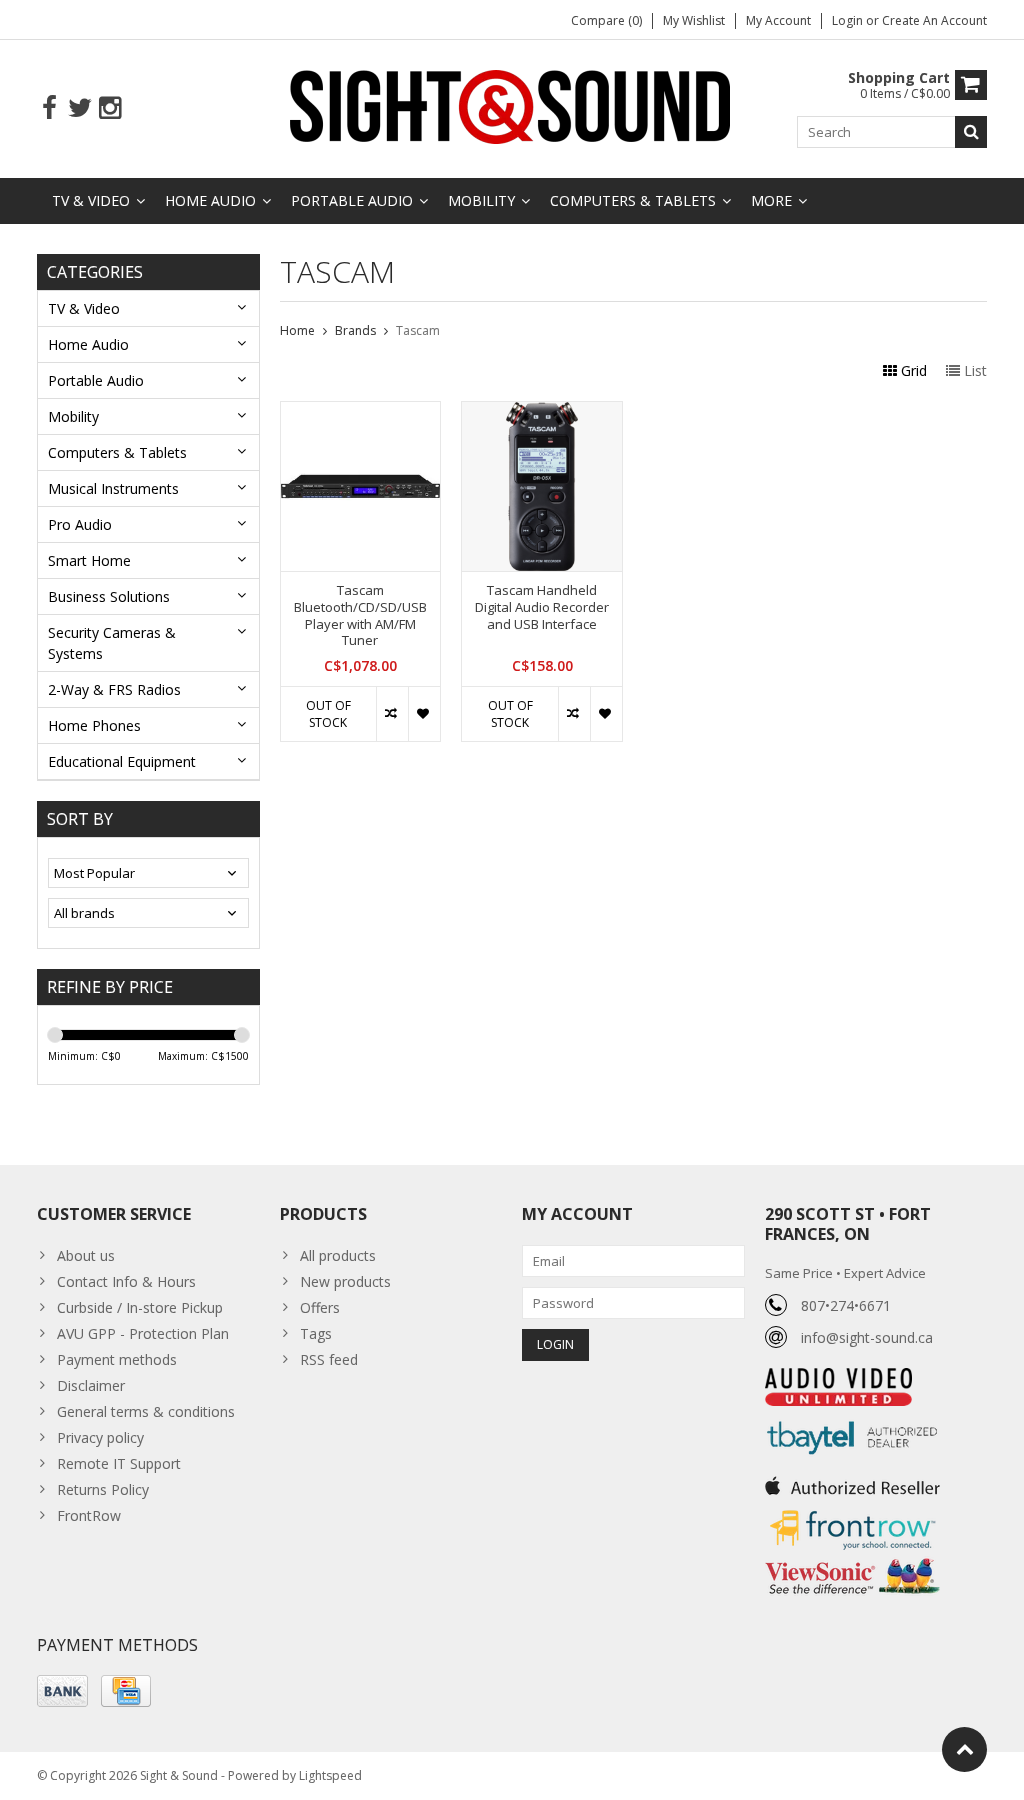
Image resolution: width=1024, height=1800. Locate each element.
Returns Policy (103, 1489)
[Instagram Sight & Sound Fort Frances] (109, 108)
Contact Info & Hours (126, 1281)
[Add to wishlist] (424, 714)
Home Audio (210, 200)
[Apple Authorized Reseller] (852, 1480)
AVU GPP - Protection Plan (143, 1333)
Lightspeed (330, 1775)
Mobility (481, 200)
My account (778, 20)
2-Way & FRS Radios (114, 689)
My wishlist (694, 20)
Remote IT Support (119, 1463)
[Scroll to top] (964, 1749)
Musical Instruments (113, 488)
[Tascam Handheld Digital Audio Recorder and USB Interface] (542, 412)
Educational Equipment (122, 761)
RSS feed (329, 1359)
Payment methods (117, 1359)
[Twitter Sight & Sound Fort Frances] (79, 108)
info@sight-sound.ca (867, 1337)
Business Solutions (109, 596)
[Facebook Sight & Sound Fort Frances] (49, 108)
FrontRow (89, 1515)
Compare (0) (606, 20)
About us (86, 1255)
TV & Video (91, 200)
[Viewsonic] (852, 1560)
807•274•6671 (846, 1305)
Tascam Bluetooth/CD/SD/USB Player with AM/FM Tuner (360, 616)
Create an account (934, 20)
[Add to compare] (392, 714)
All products (338, 1255)
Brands (355, 330)
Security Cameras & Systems (112, 643)
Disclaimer (91, 1385)
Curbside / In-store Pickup (140, 1307)
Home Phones (94, 725)
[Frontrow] (852, 1510)
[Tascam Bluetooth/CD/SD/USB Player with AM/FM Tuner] (361, 412)
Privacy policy (100, 1437)
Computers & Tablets (633, 200)
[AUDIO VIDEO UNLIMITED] (838, 1378)
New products (345, 1281)
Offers (320, 1307)
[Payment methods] (62, 1691)
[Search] (971, 132)
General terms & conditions (146, 1411)
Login (849, 20)
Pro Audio (80, 524)
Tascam (418, 330)
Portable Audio (352, 200)
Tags (316, 1333)
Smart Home (89, 560)
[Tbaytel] (852, 1416)
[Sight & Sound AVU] (512, 105)
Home (297, 330)
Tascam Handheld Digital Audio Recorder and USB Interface (542, 607)
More (771, 200)
